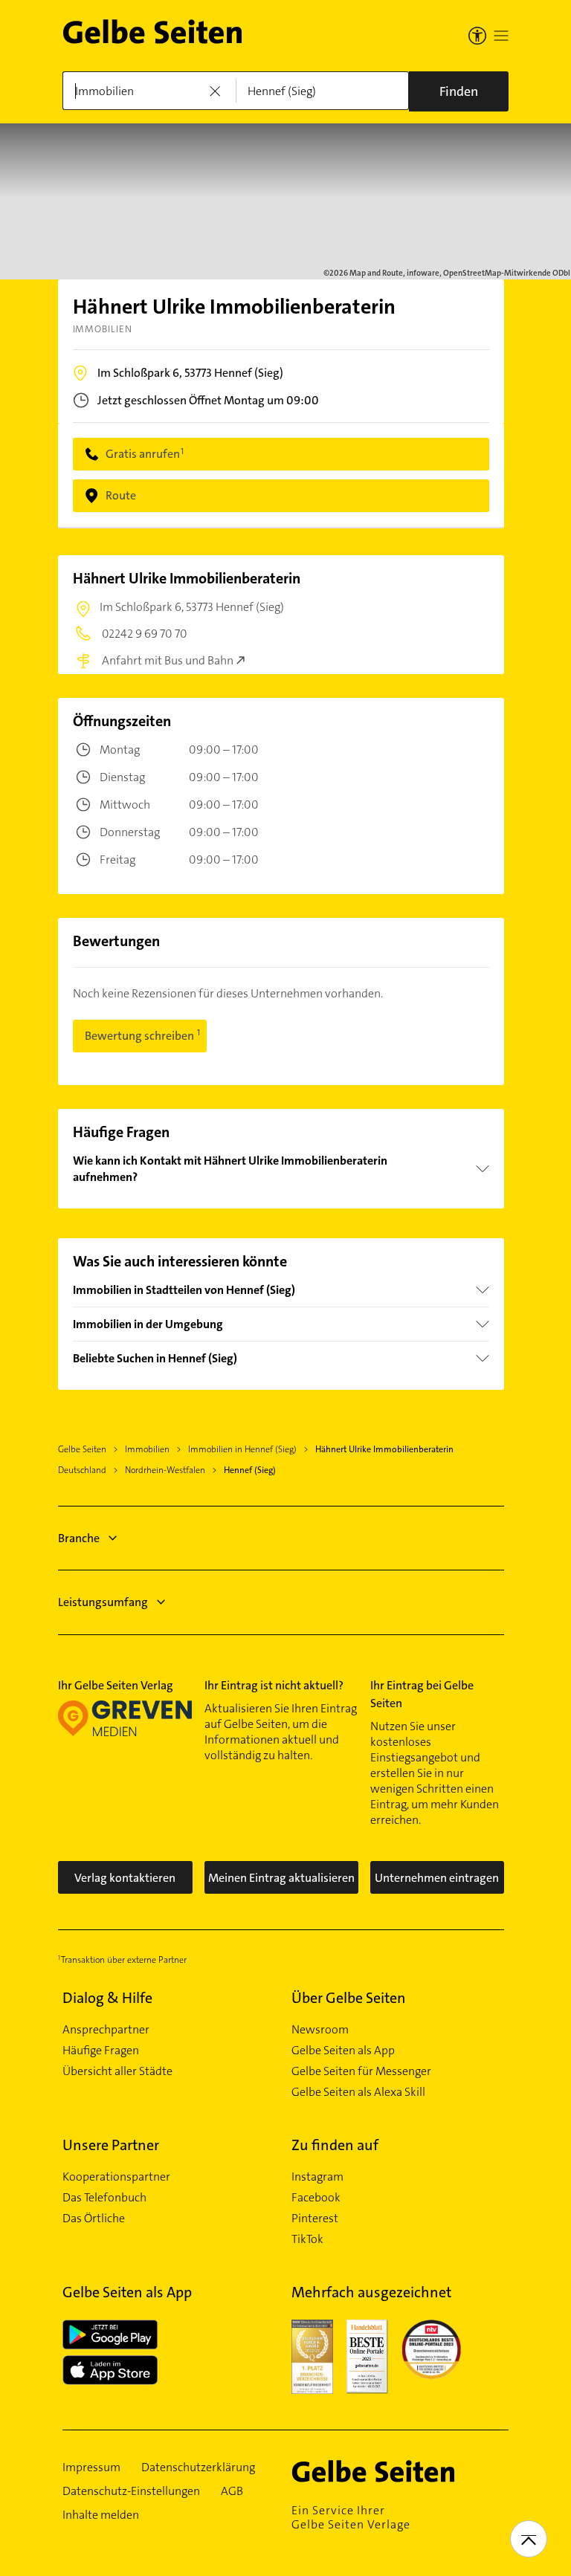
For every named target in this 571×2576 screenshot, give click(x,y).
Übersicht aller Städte (117, 2071)
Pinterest (315, 2219)
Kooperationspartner (116, 2177)
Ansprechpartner (106, 2030)
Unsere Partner (111, 2145)
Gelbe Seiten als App (343, 2051)
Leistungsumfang (103, 1602)
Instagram (317, 2177)
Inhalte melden (101, 2515)
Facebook (316, 2198)
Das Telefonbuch (104, 2198)
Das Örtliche (94, 2219)
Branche (79, 1538)
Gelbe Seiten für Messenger (361, 2071)
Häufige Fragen (101, 2051)
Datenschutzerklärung (198, 2467)
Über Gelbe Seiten (349, 1998)
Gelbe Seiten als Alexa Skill (358, 2092)
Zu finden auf (335, 2145)
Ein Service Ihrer (351, 2517)
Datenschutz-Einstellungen (131, 2491)
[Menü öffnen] (501, 36)
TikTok (307, 2239)
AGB (232, 2491)
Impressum (91, 2467)
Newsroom (320, 2030)
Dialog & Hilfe (107, 1998)
